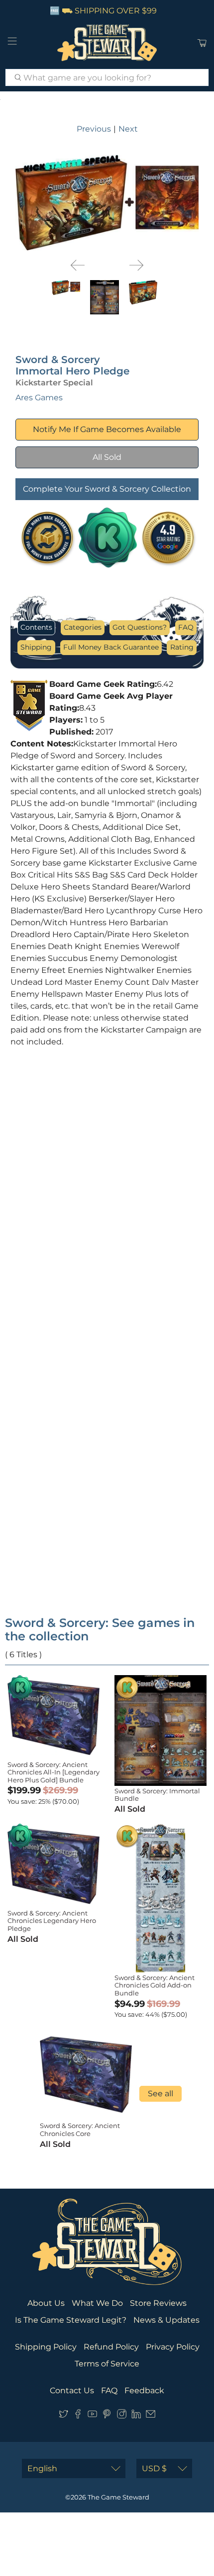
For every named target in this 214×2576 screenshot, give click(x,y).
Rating (182, 647)
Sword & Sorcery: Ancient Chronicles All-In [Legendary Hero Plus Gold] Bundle (53, 1772)
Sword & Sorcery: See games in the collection (100, 1629)
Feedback (144, 2391)
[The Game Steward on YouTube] (92, 2416)
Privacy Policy (173, 2347)
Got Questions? (140, 627)
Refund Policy (111, 2347)
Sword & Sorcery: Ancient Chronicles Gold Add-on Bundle (155, 1985)
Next (128, 129)
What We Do (97, 2303)
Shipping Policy (46, 2347)
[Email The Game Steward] (151, 2416)
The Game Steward (118, 2497)
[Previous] (78, 265)
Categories (83, 627)
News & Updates (166, 2320)
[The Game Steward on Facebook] (78, 2416)
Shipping (36, 647)
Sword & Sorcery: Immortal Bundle (157, 1795)
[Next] (136, 265)
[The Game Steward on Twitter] (63, 2416)
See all (160, 2094)
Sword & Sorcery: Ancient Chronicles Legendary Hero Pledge (52, 1921)
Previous (94, 129)
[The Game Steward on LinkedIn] (136, 2416)
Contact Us (72, 2391)
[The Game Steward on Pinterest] (107, 2416)
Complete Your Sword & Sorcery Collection (107, 489)
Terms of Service (107, 2364)
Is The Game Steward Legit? (71, 2320)
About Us (46, 2303)
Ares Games (39, 398)
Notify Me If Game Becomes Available (107, 429)
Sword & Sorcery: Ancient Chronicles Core (80, 2130)
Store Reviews (158, 2303)
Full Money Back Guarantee (111, 647)
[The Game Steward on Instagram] (122, 2416)
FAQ (186, 627)
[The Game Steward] (107, 43)
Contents (36, 627)
